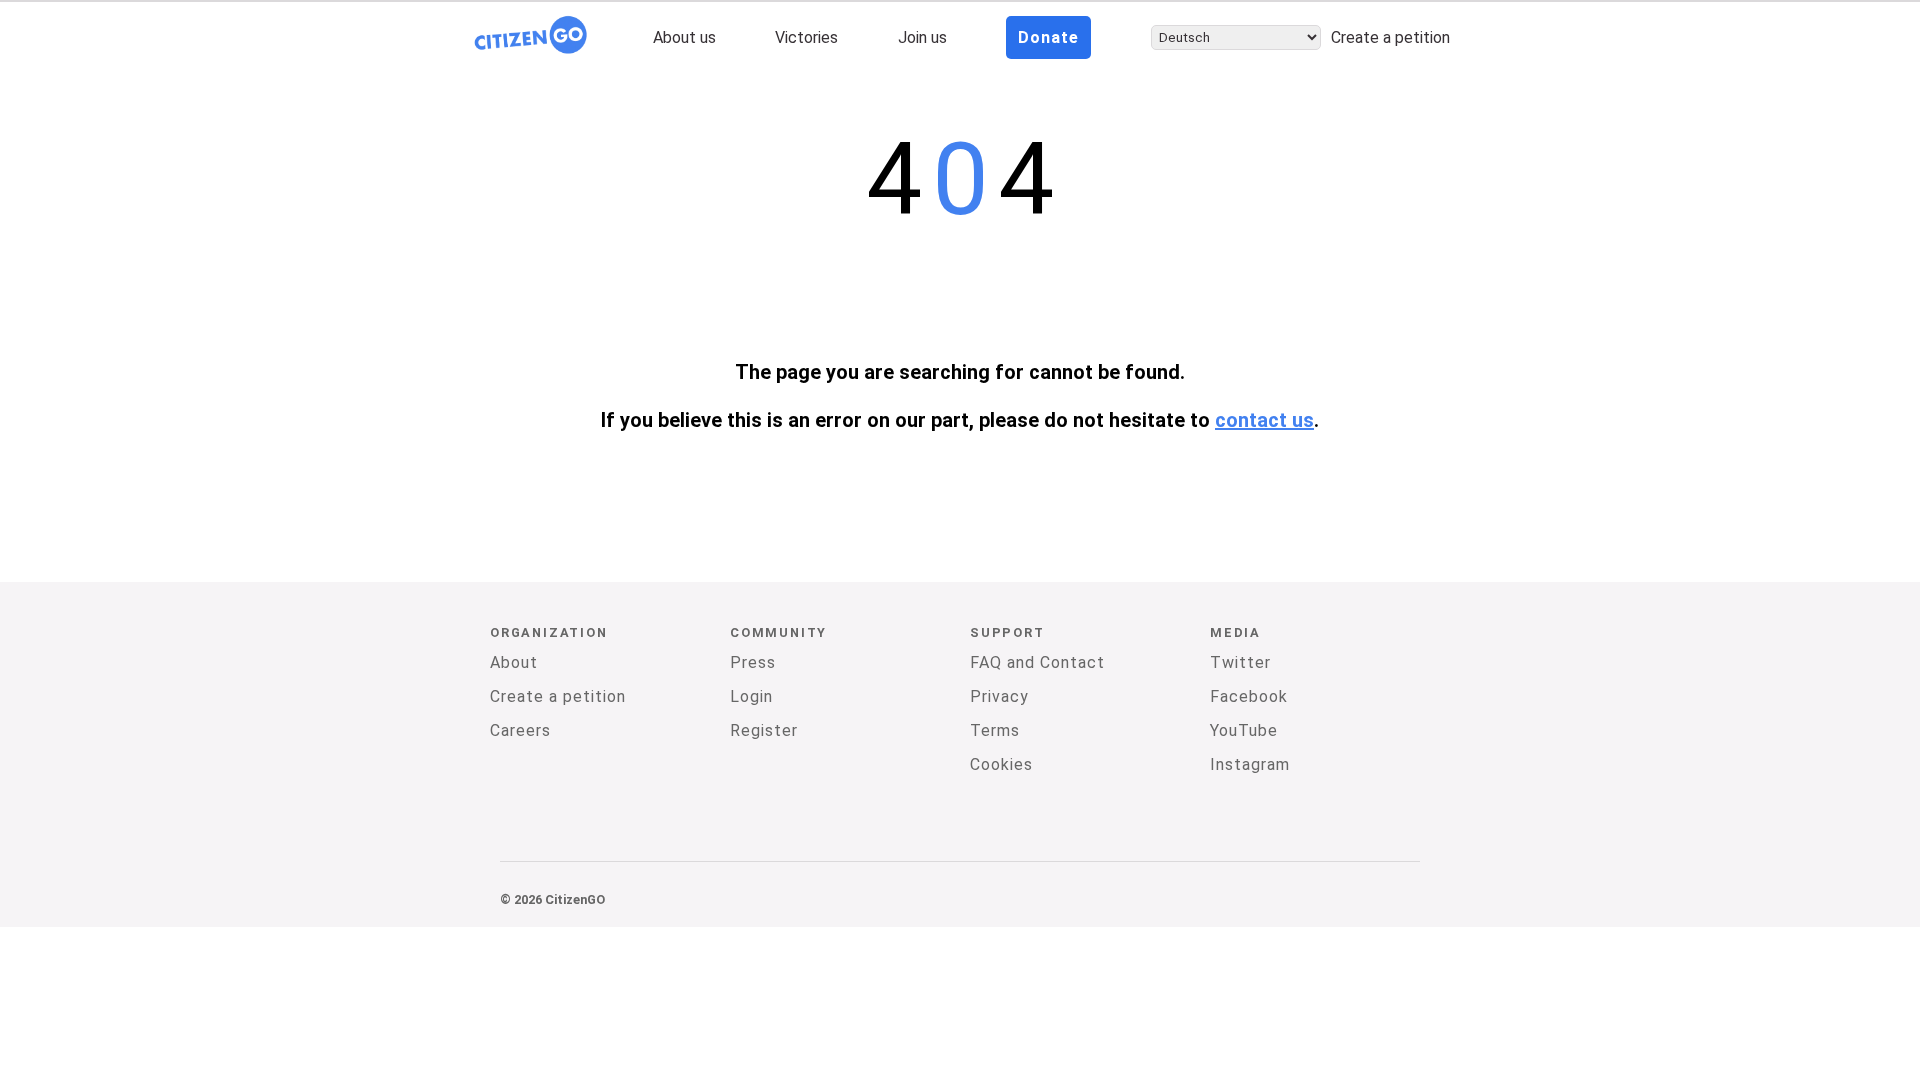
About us (684, 37)
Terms (995, 730)
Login (751, 696)
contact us (1264, 420)
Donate (1048, 37)
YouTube (1244, 730)
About (514, 662)
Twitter (1240, 662)
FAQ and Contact (1037, 662)
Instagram (1250, 764)
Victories (806, 37)
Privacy (999, 696)
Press (753, 662)
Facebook (1249, 696)
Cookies (1001, 764)
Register (764, 730)
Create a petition (1390, 37)
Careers (520, 730)
